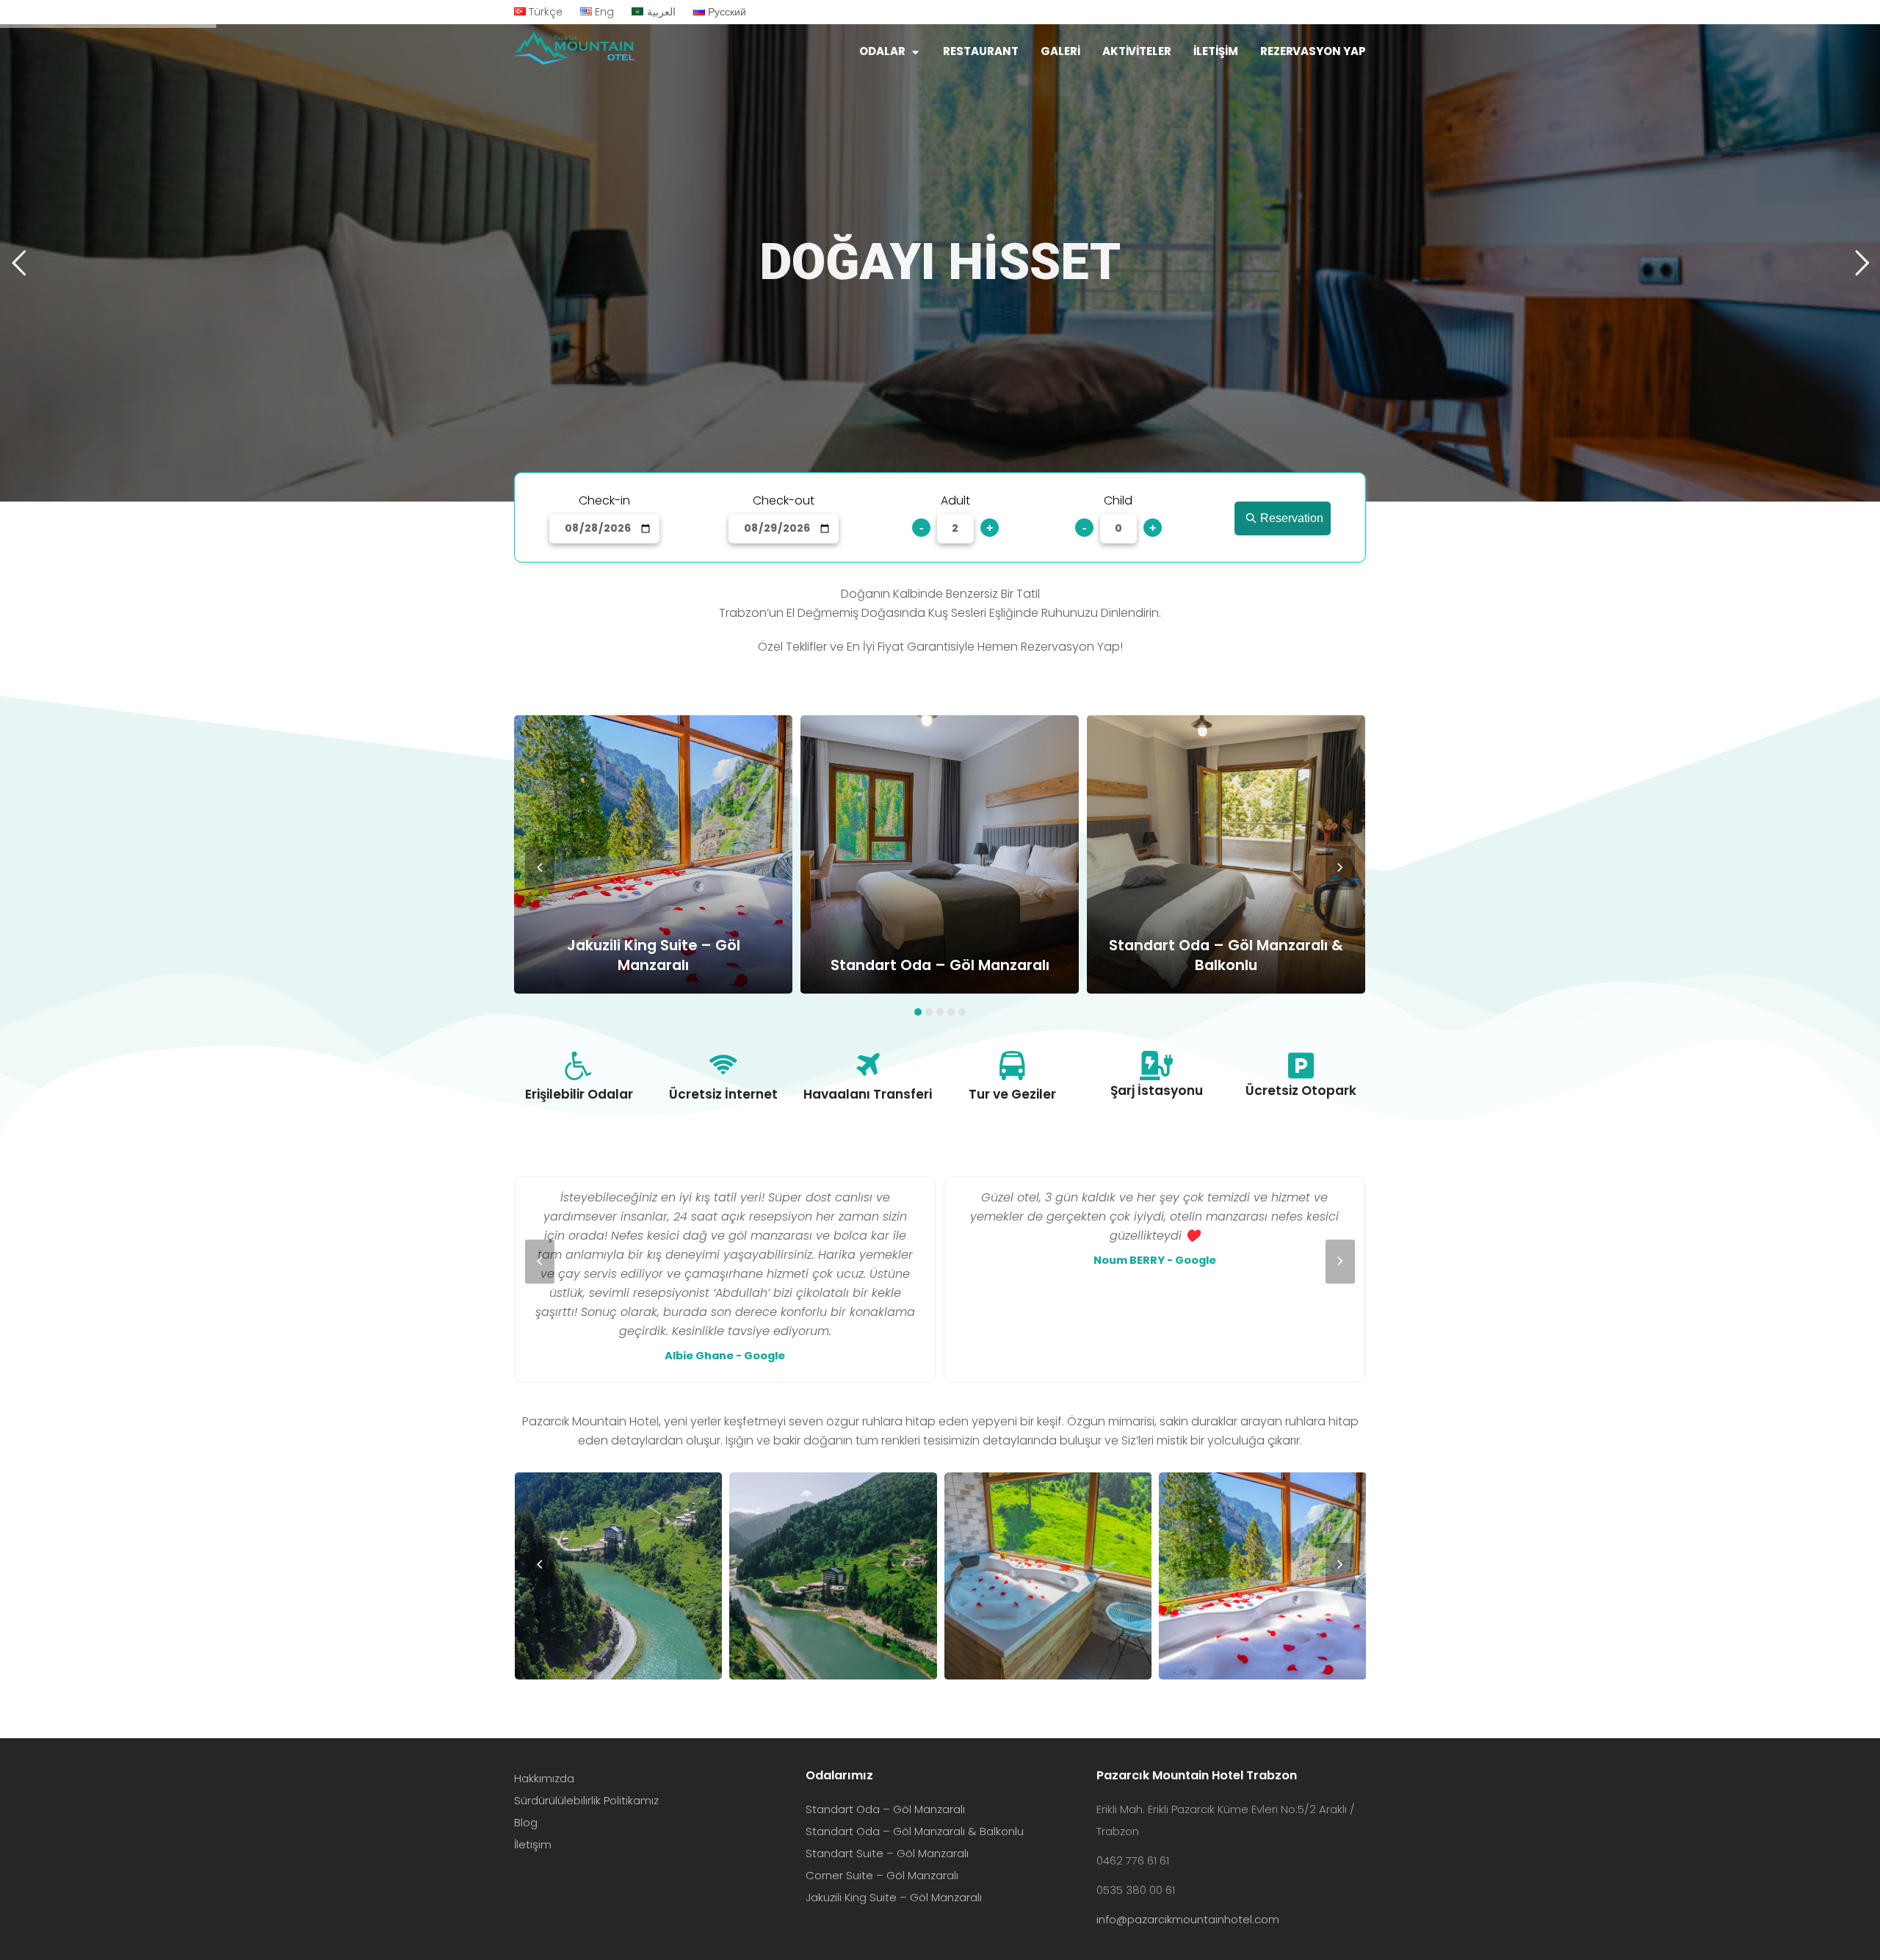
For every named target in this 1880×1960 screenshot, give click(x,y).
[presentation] (540, 868)
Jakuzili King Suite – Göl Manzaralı (894, 1897)
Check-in (604, 500)
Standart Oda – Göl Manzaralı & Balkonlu (915, 1831)
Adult (955, 500)
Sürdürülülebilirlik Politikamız (586, 1800)
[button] (918, 1012)
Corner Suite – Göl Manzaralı (882, 1875)
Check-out (784, 500)
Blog (526, 1822)
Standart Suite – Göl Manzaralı (887, 1853)
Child (1118, 500)
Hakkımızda (544, 1778)
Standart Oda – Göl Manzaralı (885, 1809)
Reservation (1292, 518)
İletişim (533, 1844)
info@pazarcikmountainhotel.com (1188, 1919)
